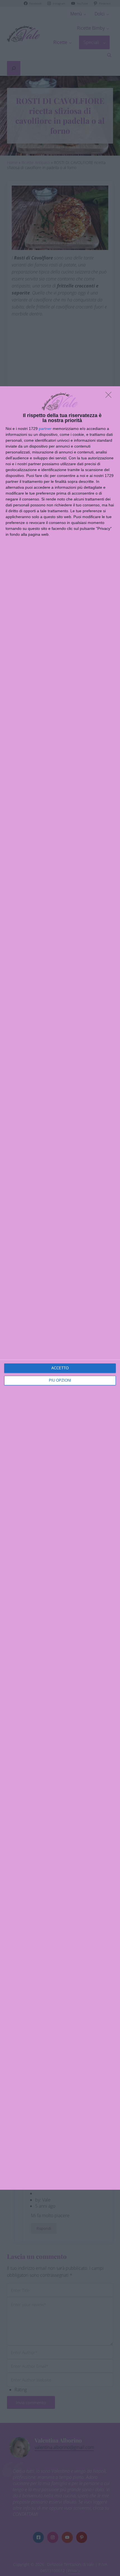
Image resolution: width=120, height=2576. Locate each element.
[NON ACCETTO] (110, 396)
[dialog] (60, 1288)
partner (45, 429)
